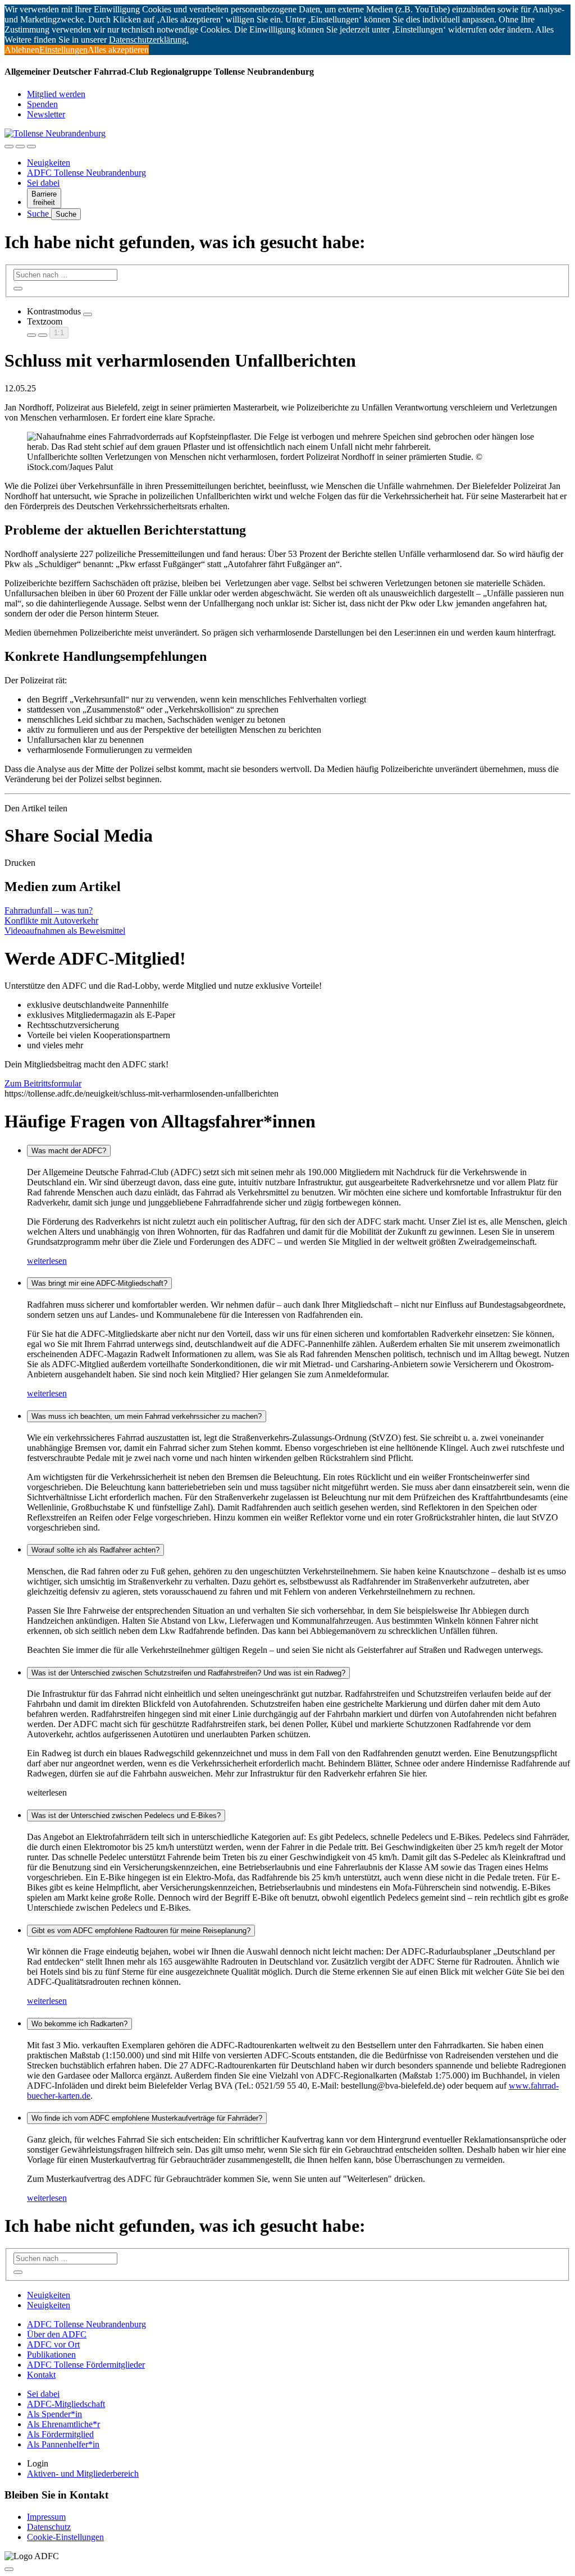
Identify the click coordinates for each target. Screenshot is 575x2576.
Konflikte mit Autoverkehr (51, 921)
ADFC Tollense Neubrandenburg (86, 173)
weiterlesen (47, 1261)
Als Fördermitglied (60, 2434)
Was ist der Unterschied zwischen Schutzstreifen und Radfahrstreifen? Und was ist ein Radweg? (188, 1673)
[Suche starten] (18, 289)
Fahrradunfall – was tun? (49, 910)
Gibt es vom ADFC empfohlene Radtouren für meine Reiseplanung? (141, 1931)
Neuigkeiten (49, 163)
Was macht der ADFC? (69, 1151)
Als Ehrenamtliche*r (63, 2424)
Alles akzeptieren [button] (118, 50)
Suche (39, 214)
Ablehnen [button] (22, 50)
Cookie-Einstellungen (65, 2537)
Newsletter (46, 114)
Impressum (46, 2517)
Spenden (42, 104)
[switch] (88, 314)
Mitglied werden (56, 94)
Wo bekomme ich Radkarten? (79, 2024)
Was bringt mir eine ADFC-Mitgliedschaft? (99, 1283)
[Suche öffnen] (20, 147)
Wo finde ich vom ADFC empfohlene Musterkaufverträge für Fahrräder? (147, 2118)
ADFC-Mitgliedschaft (66, 2404)
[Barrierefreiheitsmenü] (9, 147)
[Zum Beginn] (9, 2569)
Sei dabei (43, 183)
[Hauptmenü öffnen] (31, 147)
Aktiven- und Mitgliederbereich (83, 2474)
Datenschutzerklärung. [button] (149, 40)
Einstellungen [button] (63, 50)
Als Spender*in (54, 2414)
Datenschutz (49, 2527)
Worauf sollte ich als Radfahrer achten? (95, 1550)
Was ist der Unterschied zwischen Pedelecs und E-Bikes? (126, 1815)
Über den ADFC (57, 2334)
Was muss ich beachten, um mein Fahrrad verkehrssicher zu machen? (147, 1416)
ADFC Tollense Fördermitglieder (86, 2365)
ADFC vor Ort (53, 2344)
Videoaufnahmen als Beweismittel (65, 931)
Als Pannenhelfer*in (63, 2444)
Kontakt (41, 2375)
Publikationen (51, 2355)
